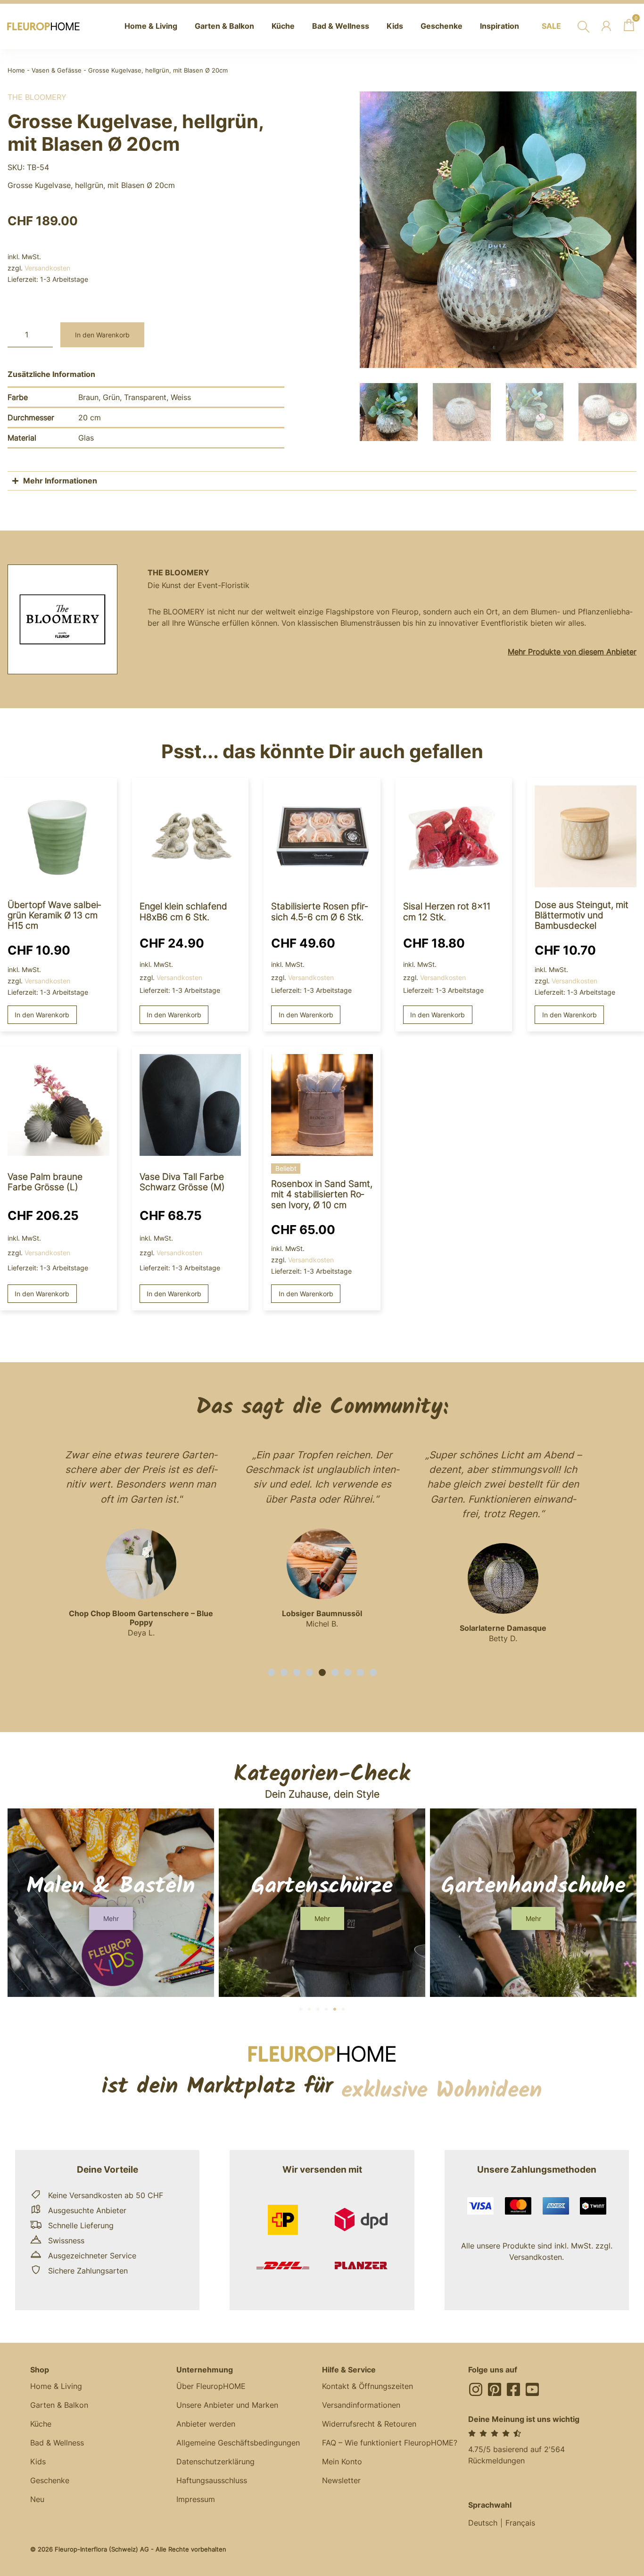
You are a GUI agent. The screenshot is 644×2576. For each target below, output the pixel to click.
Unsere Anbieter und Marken (227, 2405)
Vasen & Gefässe (57, 70)
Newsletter (341, 2480)
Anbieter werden (206, 2424)
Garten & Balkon (59, 2405)
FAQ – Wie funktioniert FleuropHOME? (390, 2443)
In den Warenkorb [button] (42, 1015)
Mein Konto (342, 2462)
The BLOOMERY (37, 97)
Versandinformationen (361, 2405)
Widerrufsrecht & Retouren (369, 2424)
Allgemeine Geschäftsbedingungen (238, 2443)
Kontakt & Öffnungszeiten (367, 2386)
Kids (38, 2462)
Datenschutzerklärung (215, 2462)
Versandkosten (47, 268)
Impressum (196, 2499)
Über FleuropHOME (211, 2386)
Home (16, 70)
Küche (41, 2424)
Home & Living (56, 2386)
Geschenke (50, 2480)
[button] (271, 1672)
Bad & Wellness (57, 2443)
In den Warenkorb (102, 335)
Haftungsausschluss (212, 2480)
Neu (37, 2499)
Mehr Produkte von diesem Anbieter (572, 652)
